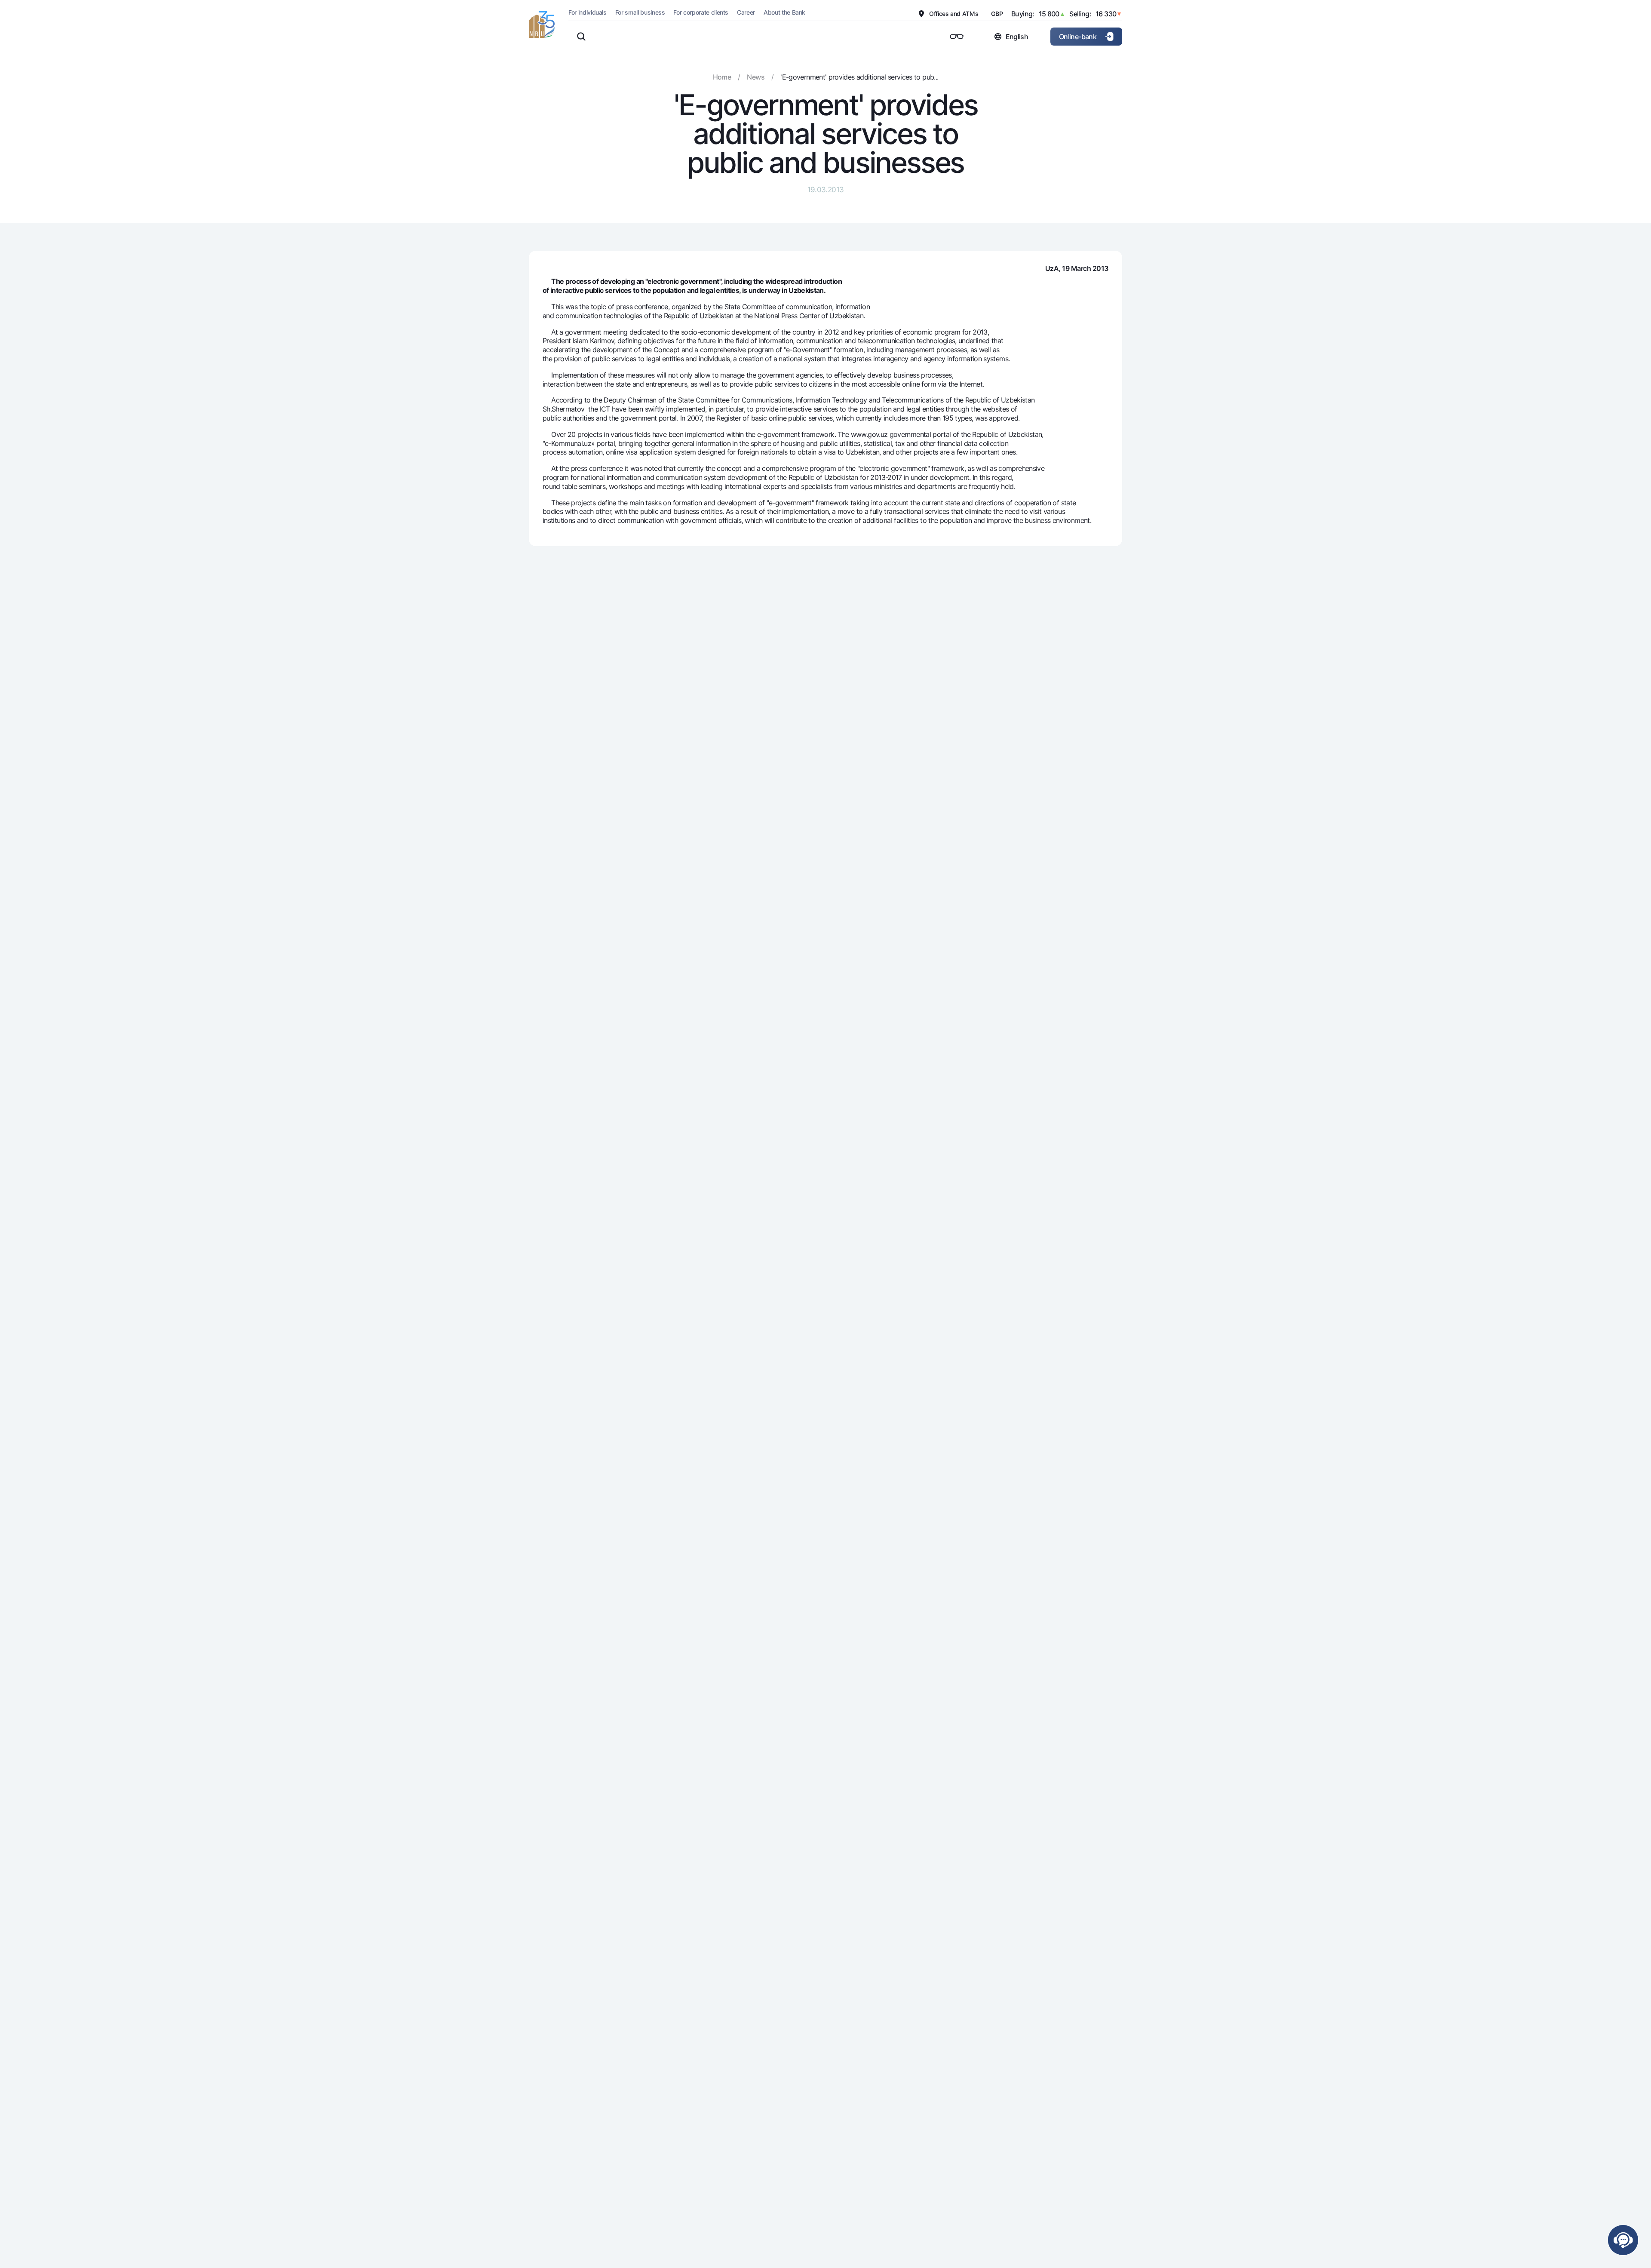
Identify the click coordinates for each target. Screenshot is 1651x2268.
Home (722, 77)
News (755, 77)
